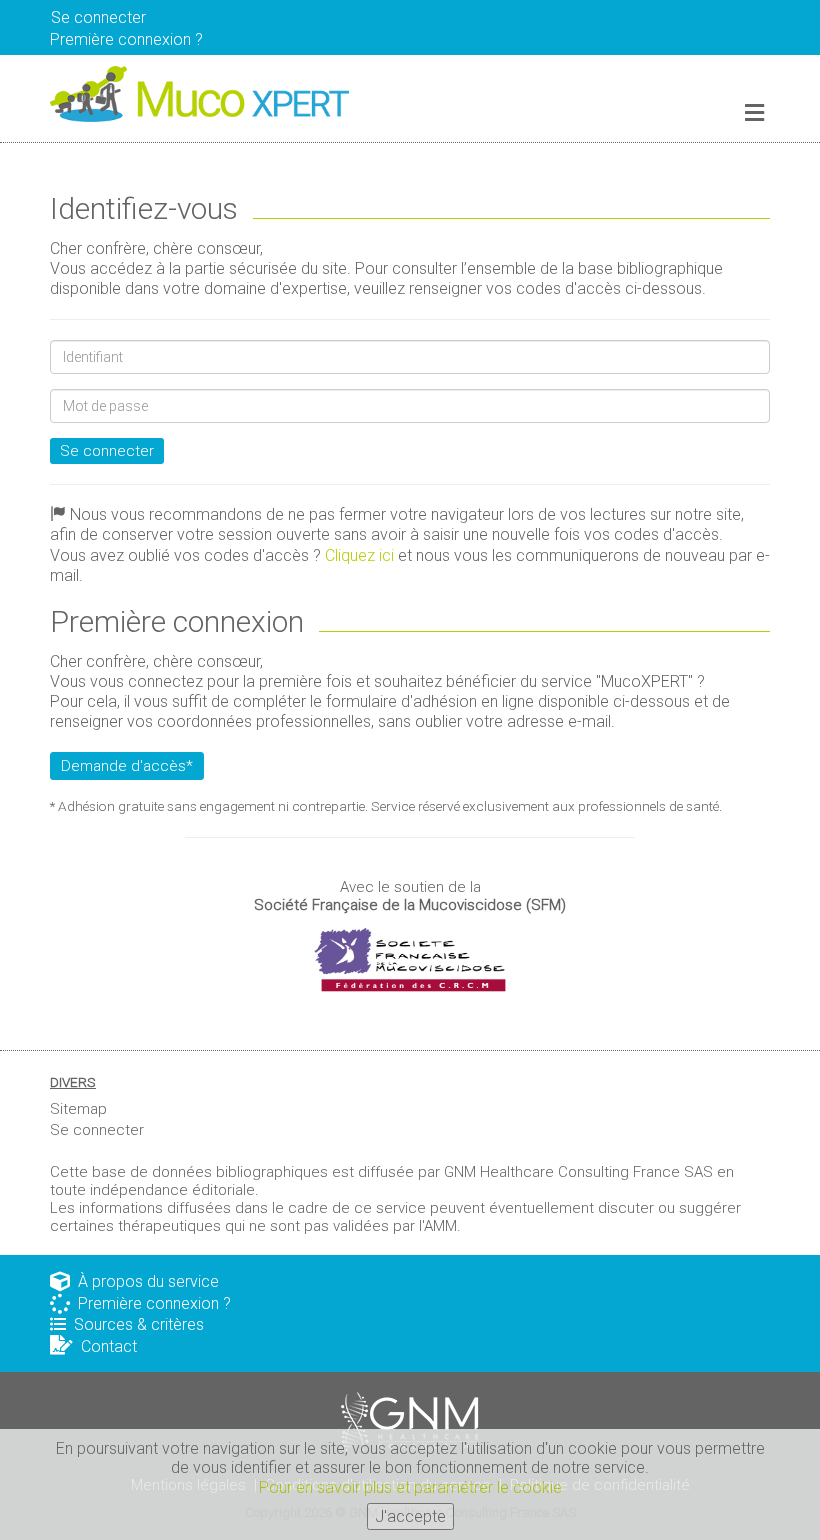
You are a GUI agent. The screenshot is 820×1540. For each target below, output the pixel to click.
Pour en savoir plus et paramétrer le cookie (410, 1487)
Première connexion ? (150, 1303)
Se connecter (107, 451)
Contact (105, 1346)
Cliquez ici (359, 555)
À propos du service (144, 1281)
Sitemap (78, 1109)
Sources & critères (135, 1324)
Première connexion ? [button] (126, 39)
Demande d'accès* (127, 766)
